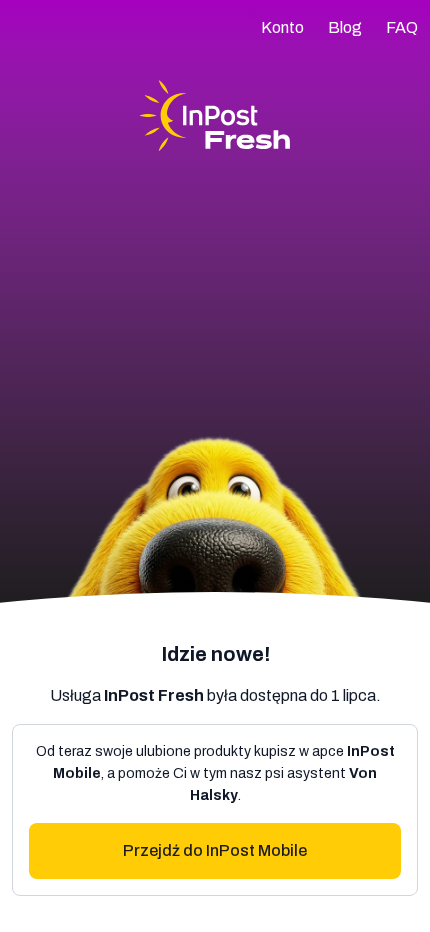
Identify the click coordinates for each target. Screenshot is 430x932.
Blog (345, 27)
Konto (282, 27)
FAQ (402, 27)
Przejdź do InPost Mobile (215, 850)
